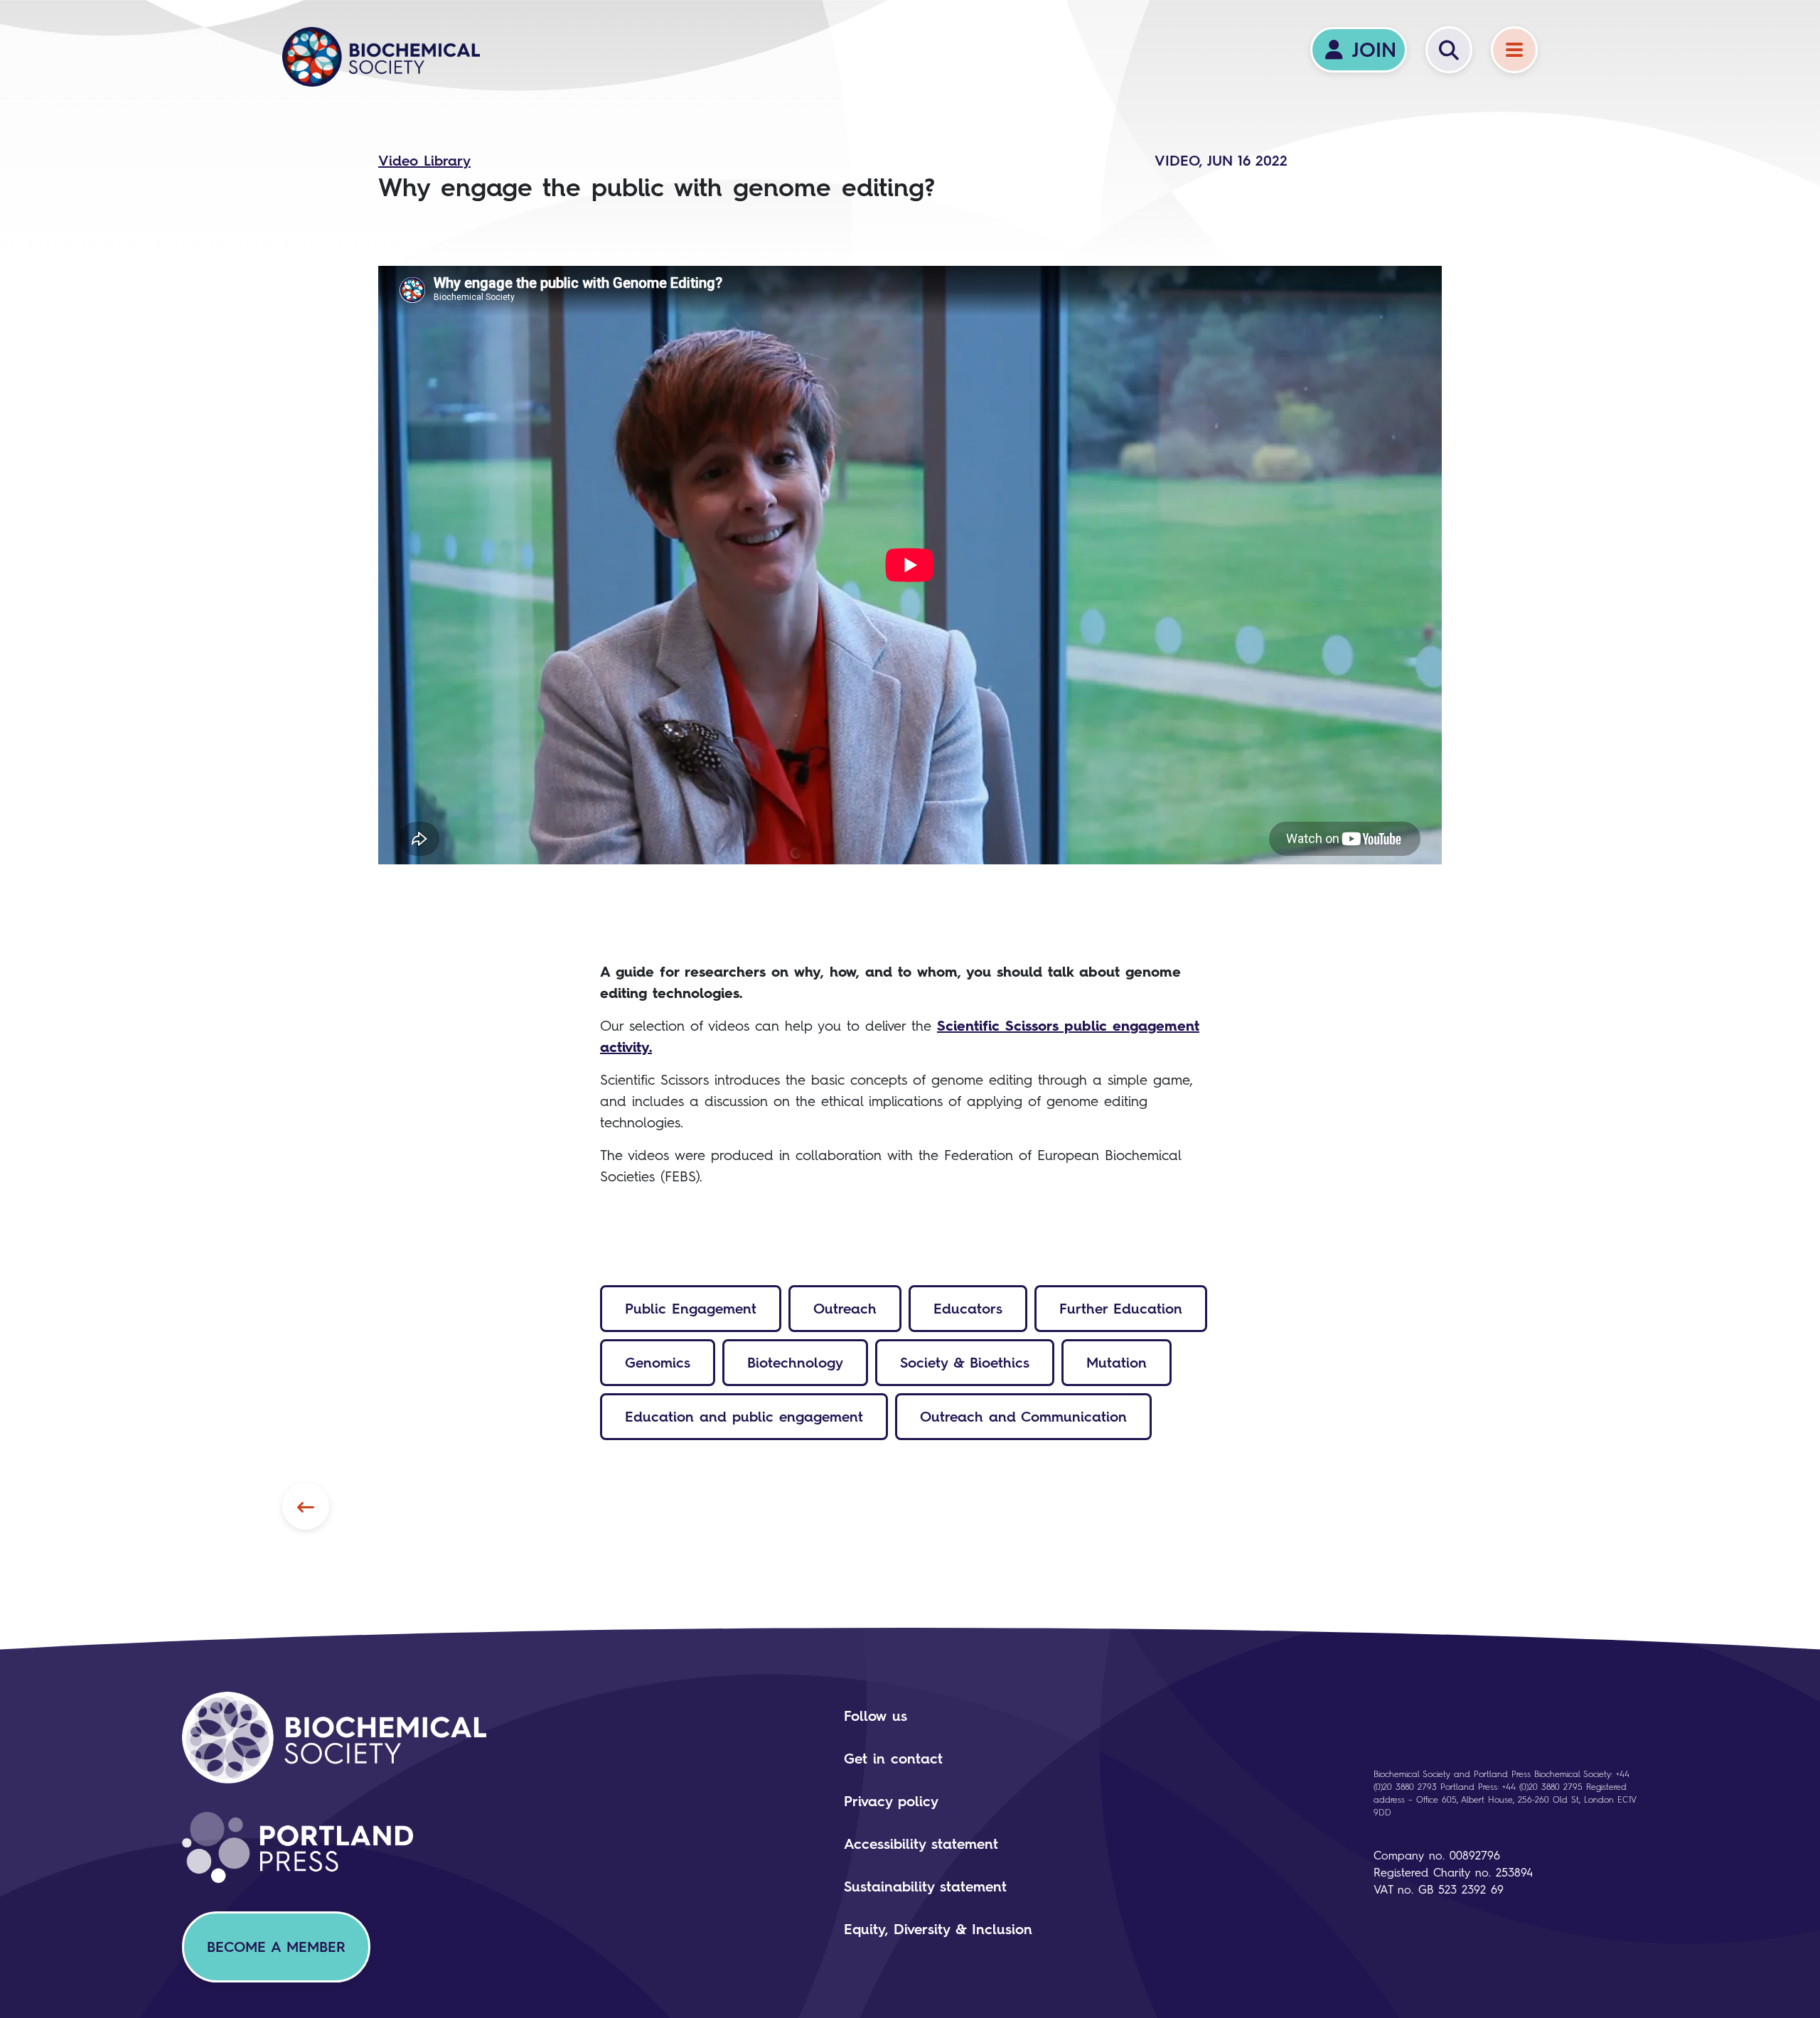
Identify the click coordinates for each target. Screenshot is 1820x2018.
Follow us (876, 1716)
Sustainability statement (925, 1886)
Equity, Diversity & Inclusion (938, 1929)
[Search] (1449, 50)
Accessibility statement (921, 1844)
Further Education (1121, 1309)
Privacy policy (891, 1801)
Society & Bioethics (965, 1363)
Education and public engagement (744, 1417)
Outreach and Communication (1023, 1417)
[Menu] (1514, 50)
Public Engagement (691, 1309)
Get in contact (893, 1759)
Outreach (845, 1309)
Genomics (658, 1363)
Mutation (1117, 1363)
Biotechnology (795, 1363)
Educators (968, 1309)
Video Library (424, 161)
